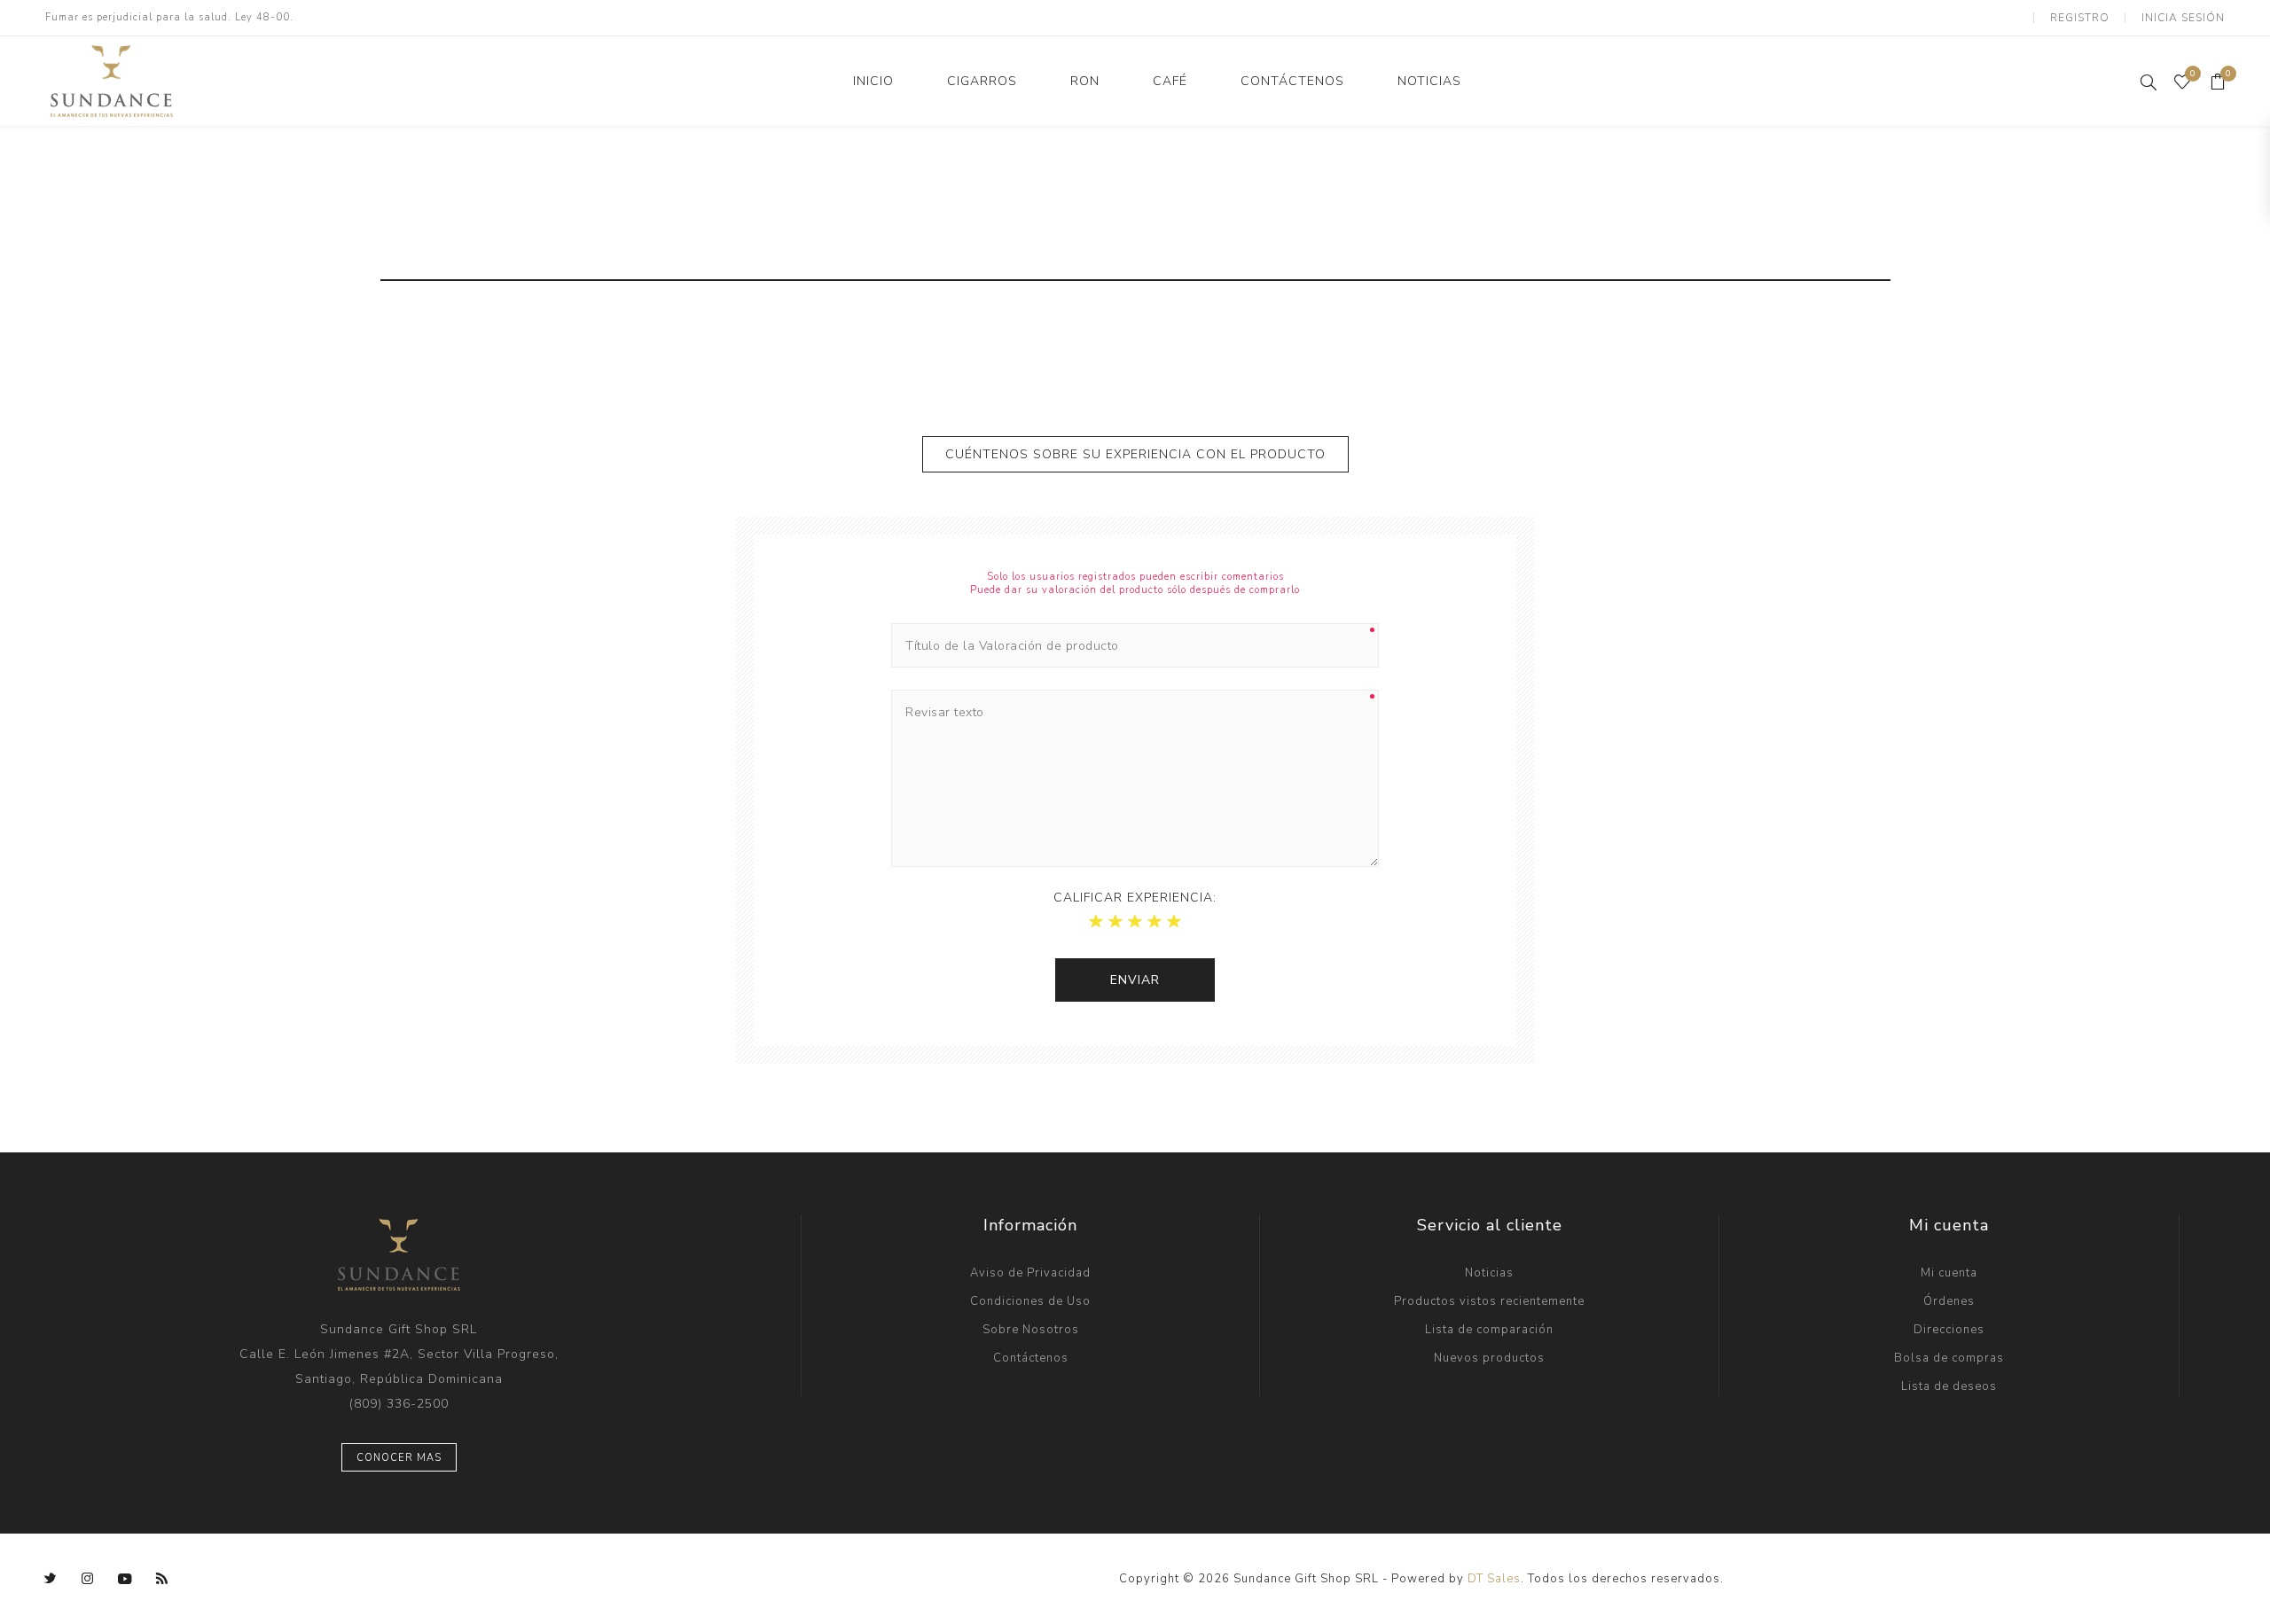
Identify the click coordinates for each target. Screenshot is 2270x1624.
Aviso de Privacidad (1030, 1273)
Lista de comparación (1489, 1330)
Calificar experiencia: (1135, 898)
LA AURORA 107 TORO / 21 (1569, 258)
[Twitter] (51, 1579)
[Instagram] (88, 1579)
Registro (2080, 18)
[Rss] (162, 1579)
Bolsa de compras (1949, 1358)
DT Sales (1494, 1579)
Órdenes (1949, 1301)
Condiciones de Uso (1030, 1301)
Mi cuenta (1949, 1273)
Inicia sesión (2183, 18)
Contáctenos (1031, 1358)
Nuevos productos (1489, 1358)
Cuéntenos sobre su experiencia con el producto (1135, 454)
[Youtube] (125, 1579)
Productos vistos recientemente (1489, 1301)
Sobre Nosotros (1031, 1330)
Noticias (1489, 1273)
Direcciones (1949, 1330)
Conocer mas (399, 1458)
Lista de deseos (1949, 1386)
